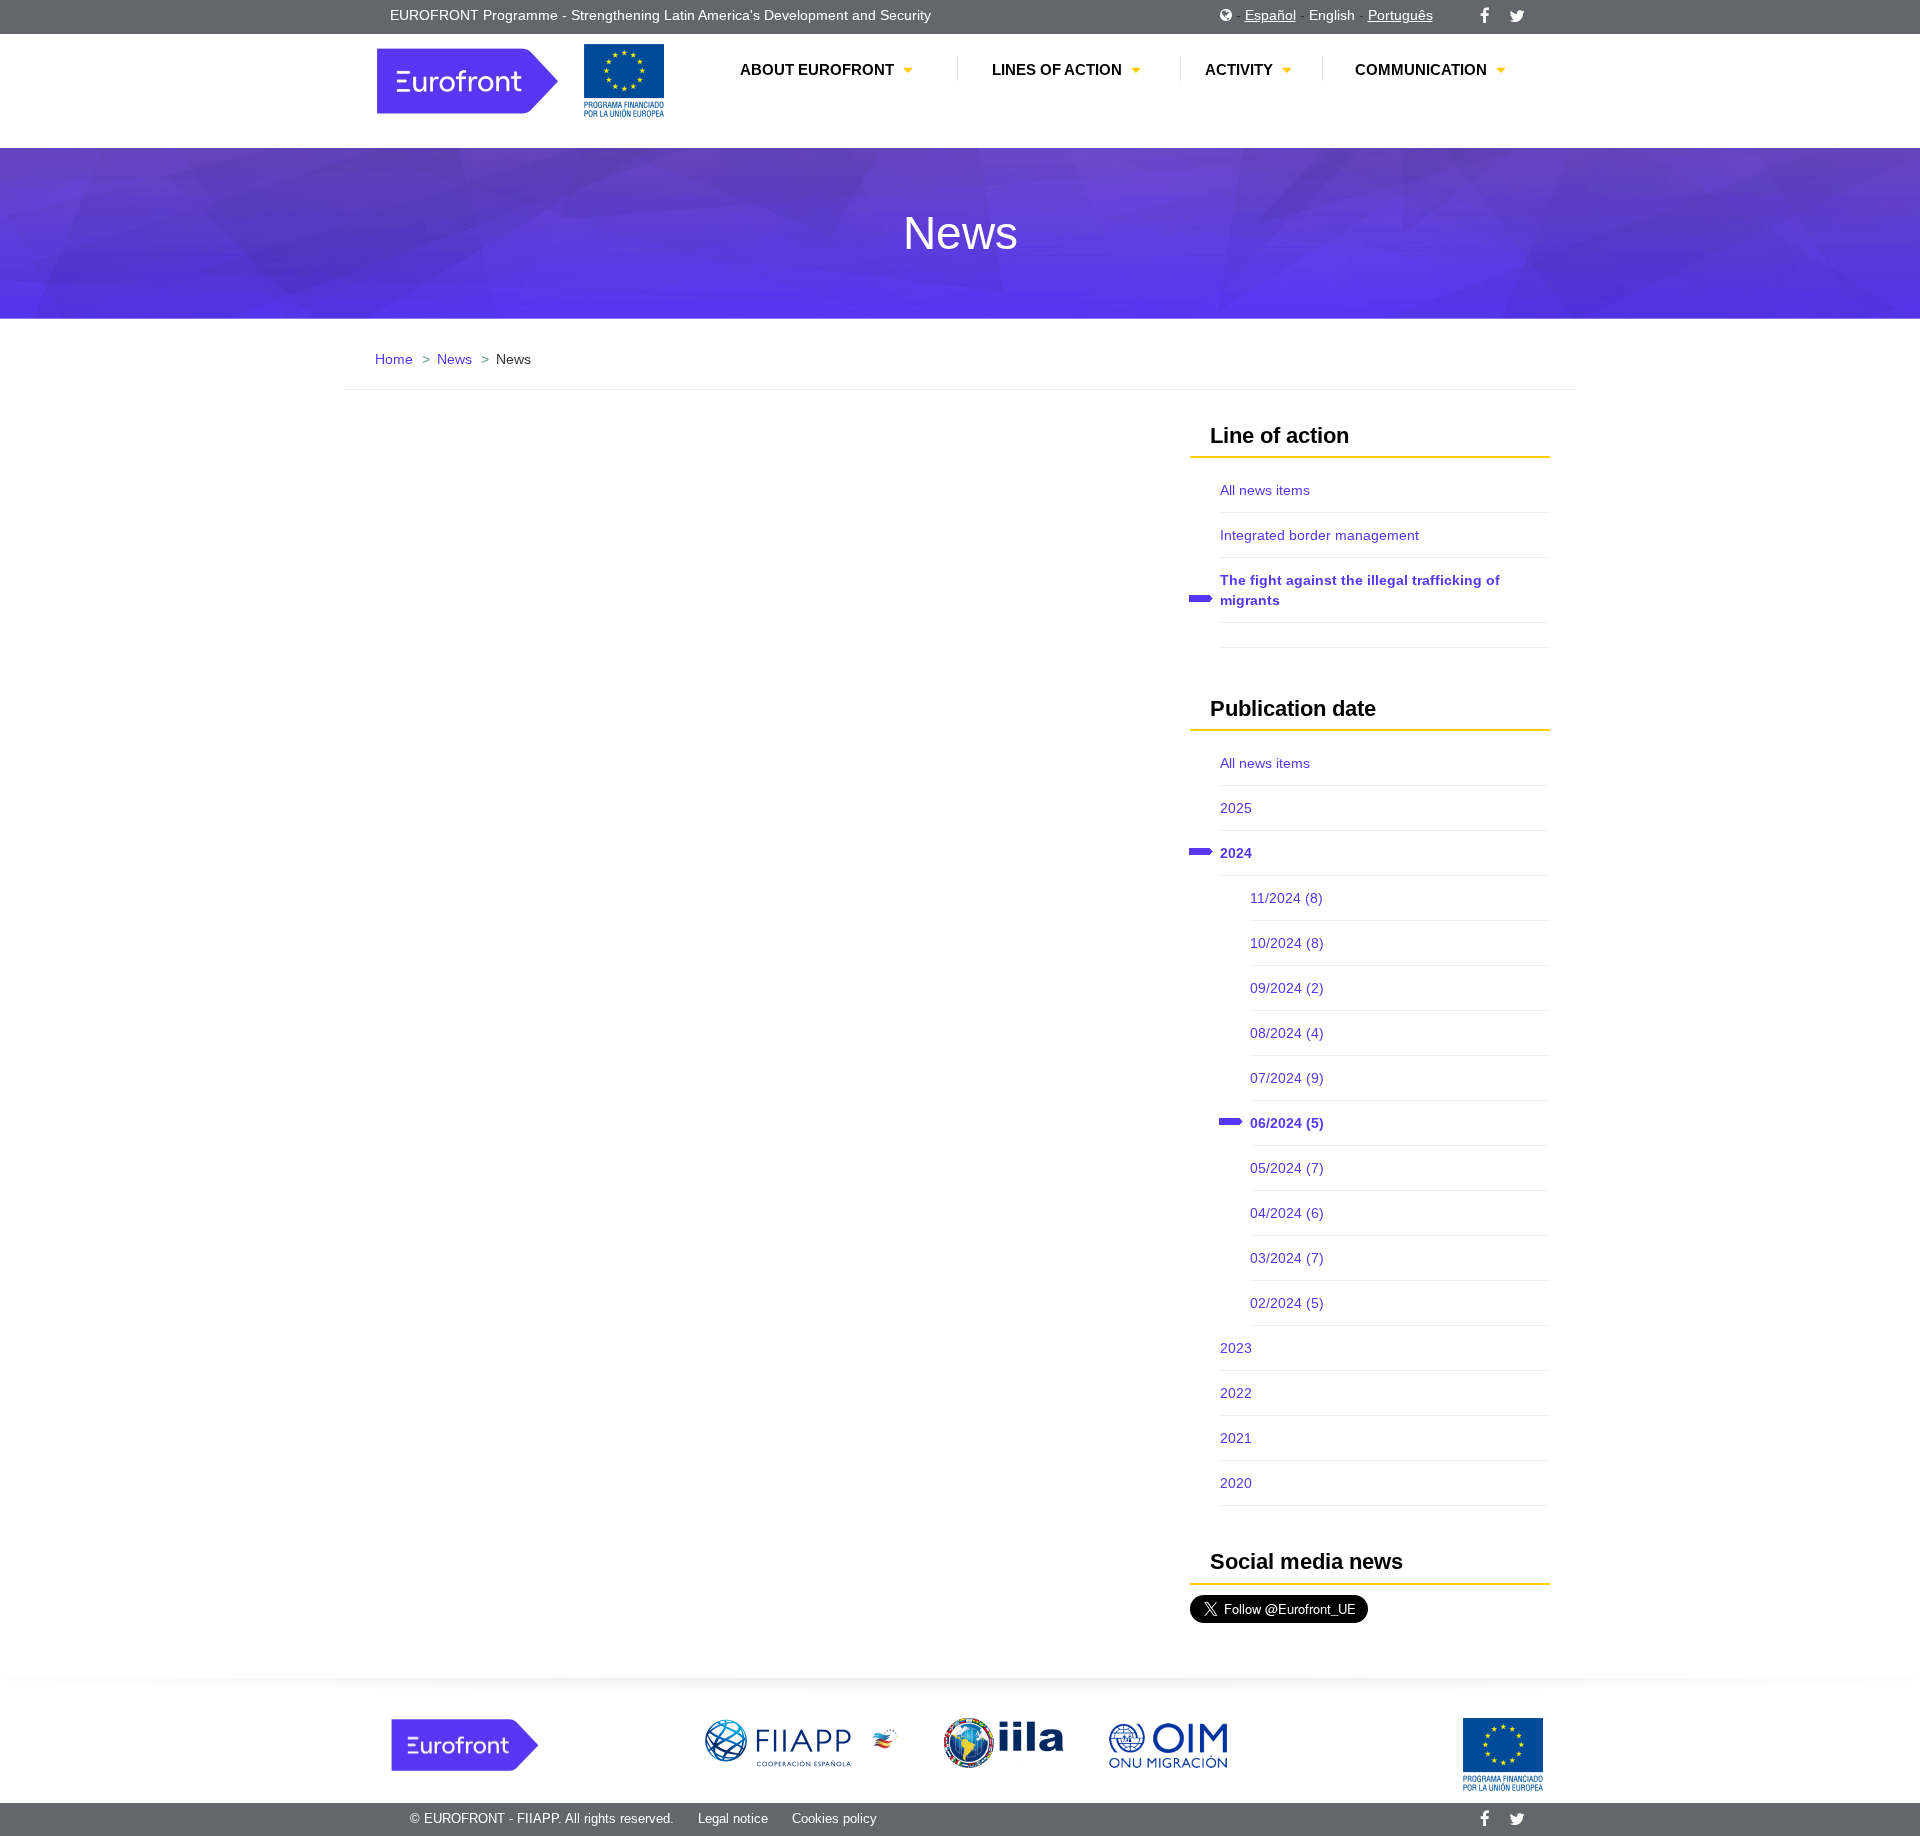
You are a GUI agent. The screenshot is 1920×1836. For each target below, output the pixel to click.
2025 (1236, 808)
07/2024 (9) (1287, 1078)
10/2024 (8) (1287, 943)
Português (1400, 15)
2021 (1236, 1438)
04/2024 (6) (1287, 1213)
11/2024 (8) (1286, 898)
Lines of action (1057, 69)
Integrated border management (1319, 535)
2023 (1236, 1348)
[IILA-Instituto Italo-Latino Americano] (1004, 1742)
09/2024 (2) (1287, 988)
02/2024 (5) (1287, 1303)
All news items (1265, 490)
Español (1270, 15)
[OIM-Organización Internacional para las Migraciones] (1168, 1742)
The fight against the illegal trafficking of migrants (1360, 590)
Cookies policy (834, 1818)
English (1332, 15)
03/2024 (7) (1287, 1258)
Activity (1239, 69)
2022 (1236, 1393)
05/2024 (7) (1287, 1168)
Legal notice (733, 1818)
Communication (1421, 69)
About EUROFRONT (817, 69)
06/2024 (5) (1287, 1123)
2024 (1236, 853)
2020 (1236, 1483)
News (454, 359)
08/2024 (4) (1287, 1033)
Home (394, 359)
